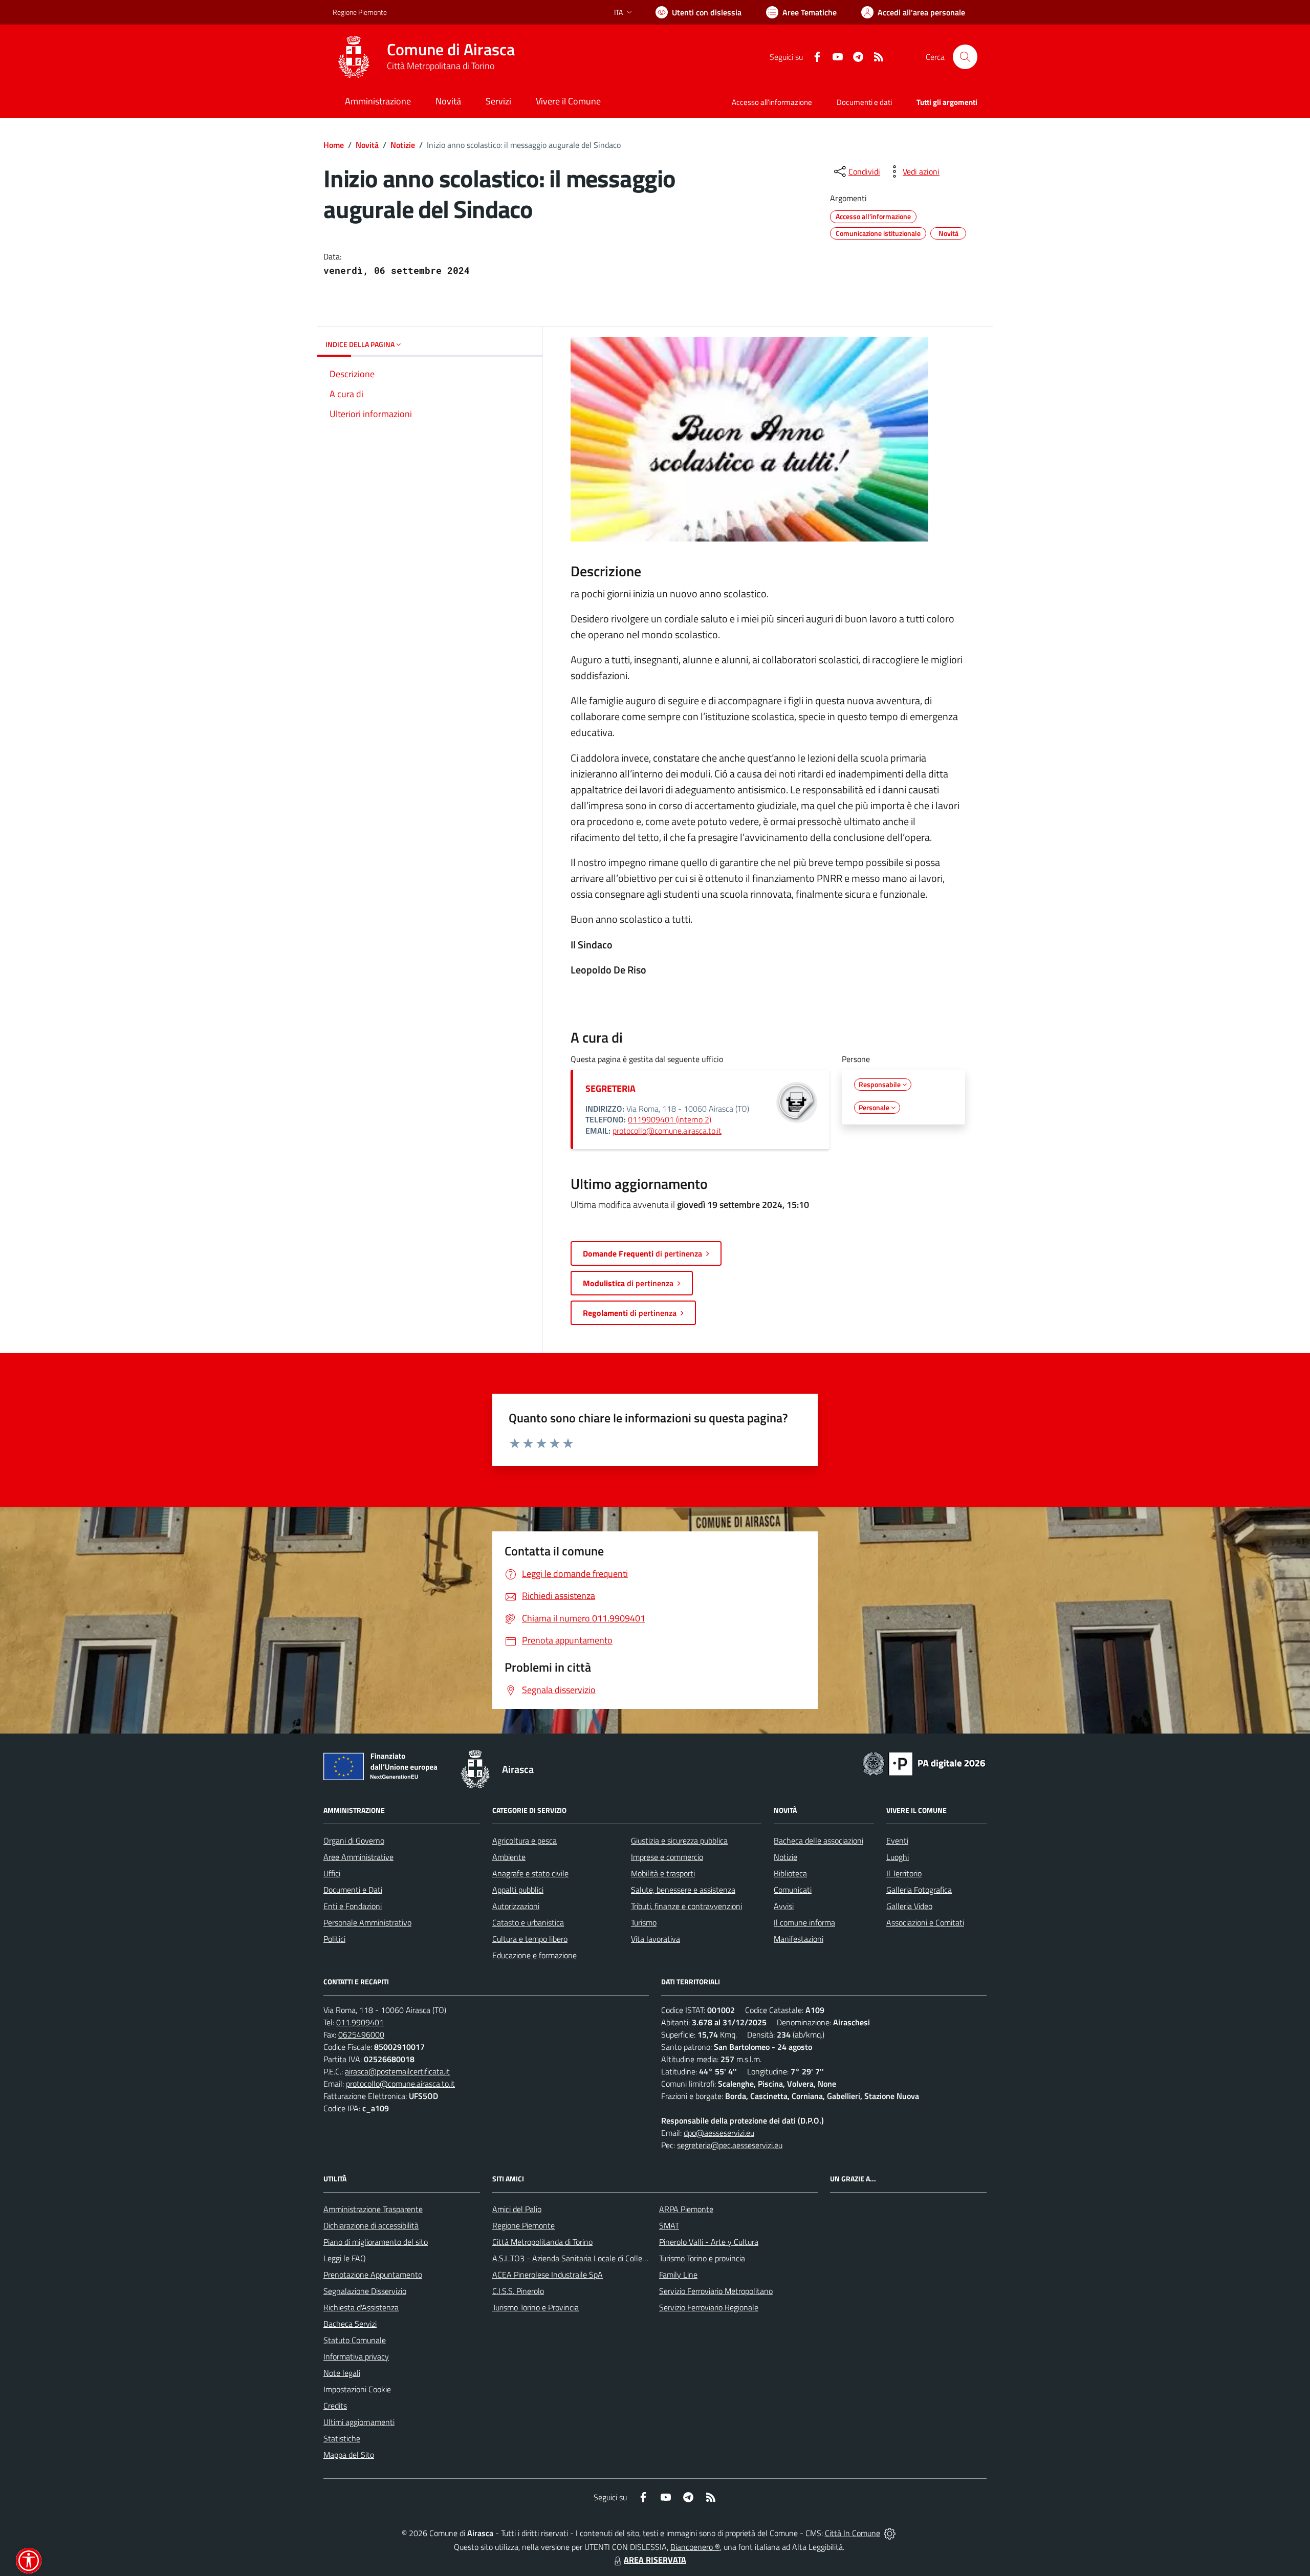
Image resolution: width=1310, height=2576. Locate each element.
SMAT (669, 2225)
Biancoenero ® (695, 2547)
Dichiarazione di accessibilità (371, 2225)
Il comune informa (804, 1922)
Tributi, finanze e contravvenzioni (686, 1906)
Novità (367, 145)
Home (334, 145)
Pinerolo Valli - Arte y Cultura (709, 2242)
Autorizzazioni (516, 1906)
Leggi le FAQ (345, 2258)
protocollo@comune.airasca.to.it (667, 1131)
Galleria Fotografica (919, 1890)
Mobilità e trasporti (663, 1873)
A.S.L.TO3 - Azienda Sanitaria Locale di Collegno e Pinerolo (592, 2258)
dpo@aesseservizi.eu (719, 2133)
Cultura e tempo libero (530, 1939)
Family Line (678, 2275)
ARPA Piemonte (686, 2209)
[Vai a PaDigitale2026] (924, 1763)
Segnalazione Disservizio (365, 2291)
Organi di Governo (354, 1841)
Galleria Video (909, 1906)
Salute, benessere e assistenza (683, 1890)
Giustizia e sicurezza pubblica (679, 1841)
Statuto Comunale (355, 2340)
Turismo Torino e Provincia (536, 2307)
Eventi (897, 1841)
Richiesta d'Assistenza (361, 2307)
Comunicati (793, 1890)
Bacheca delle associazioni (818, 1841)
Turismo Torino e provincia (702, 2258)
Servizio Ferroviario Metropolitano (716, 2291)
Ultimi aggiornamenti (359, 2422)
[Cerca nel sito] (965, 57)
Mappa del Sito (349, 2455)
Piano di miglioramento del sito (376, 2242)
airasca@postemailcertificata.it (397, 2071)
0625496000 (361, 2034)
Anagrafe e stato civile (530, 1873)
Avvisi (784, 1906)
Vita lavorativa (656, 1939)
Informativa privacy (356, 2356)
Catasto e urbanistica (528, 1922)
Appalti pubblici (518, 1890)
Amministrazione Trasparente (373, 2209)
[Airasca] (354, 57)
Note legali (342, 2373)
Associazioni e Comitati (925, 1922)
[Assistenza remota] (890, 2533)
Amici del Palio (517, 2209)
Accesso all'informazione (772, 102)
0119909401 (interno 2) (670, 1119)
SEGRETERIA (610, 1088)
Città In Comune (853, 2533)
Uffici (332, 1873)
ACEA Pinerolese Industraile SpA (548, 2275)
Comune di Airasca (451, 49)
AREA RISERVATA (655, 2560)
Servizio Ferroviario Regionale (709, 2307)
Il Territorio (904, 1873)
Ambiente (509, 1857)
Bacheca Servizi (350, 2324)
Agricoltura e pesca (525, 1841)
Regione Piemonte (360, 12)
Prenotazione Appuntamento (373, 2275)
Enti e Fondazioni (353, 1906)
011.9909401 (360, 2022)
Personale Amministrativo (367, 1922)
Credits (335, 2406)
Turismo (644, 1922)
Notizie (403, 145)
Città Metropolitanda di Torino (542, 2242)
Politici (334, 1939)
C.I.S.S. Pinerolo (518, 2291)
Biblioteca (790, 1873)
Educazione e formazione (534, 1955)
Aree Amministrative (358, 1857)
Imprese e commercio (667, 1857)
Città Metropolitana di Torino (441, 66)
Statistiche (342, 2438)
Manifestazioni (799, 1939)
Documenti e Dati (353, 1890)
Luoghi (898, 1857)
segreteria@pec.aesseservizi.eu (730, 2145)
